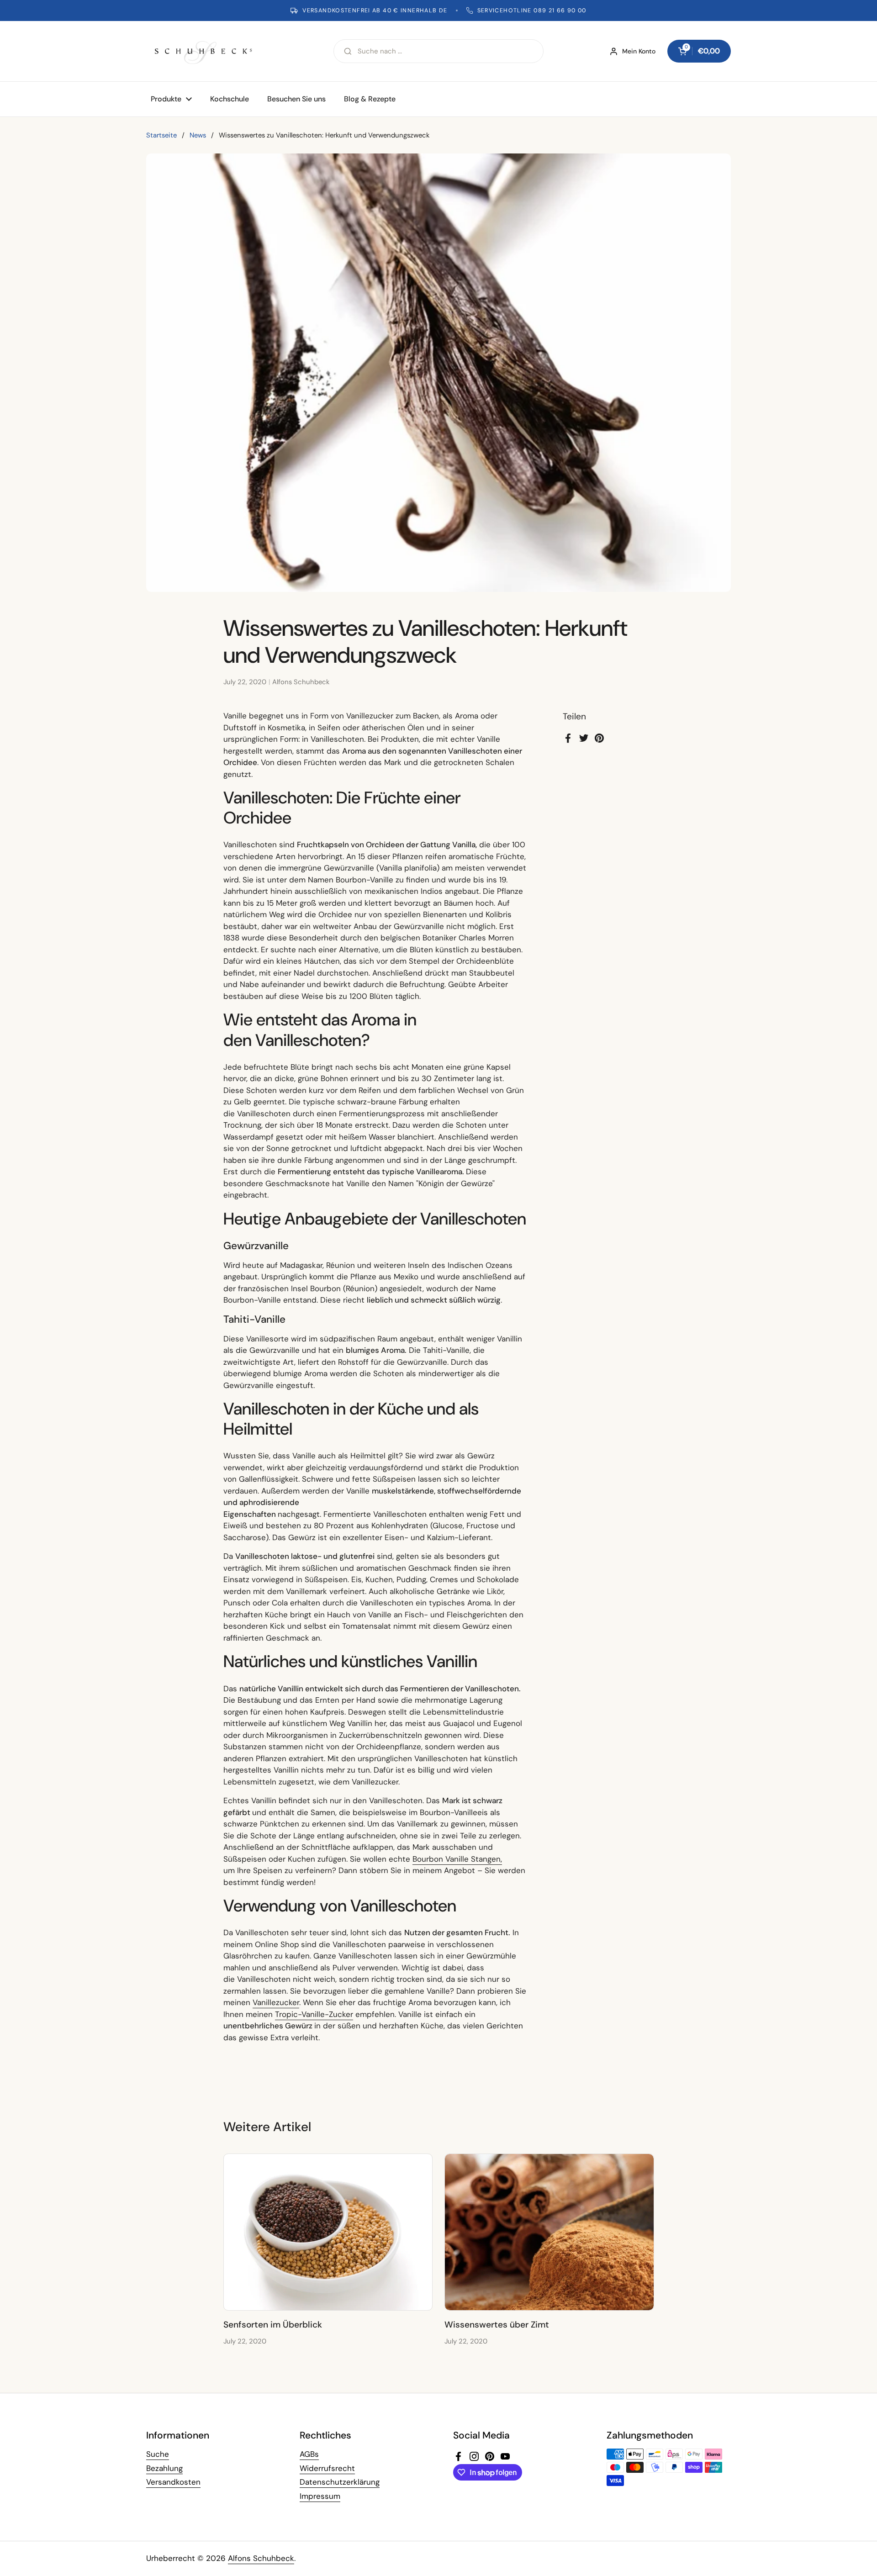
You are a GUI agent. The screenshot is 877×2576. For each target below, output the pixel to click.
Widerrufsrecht (327, 2468)
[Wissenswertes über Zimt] (549, 2232)
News (198, 135)
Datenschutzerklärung (340, 2482)
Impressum (320, 2496)
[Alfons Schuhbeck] (203, 51)
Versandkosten (173, 2482)
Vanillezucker (276, 2002)
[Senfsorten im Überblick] (328, 2232)
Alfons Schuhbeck (261, 2558)
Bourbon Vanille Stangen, (457, 1859)
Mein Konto (639, 51)
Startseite (161, 135)
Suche (158, 2454)
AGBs (309, 2454)
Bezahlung (164, 2468)
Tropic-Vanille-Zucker (314, 2014)
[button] (699, 51)
